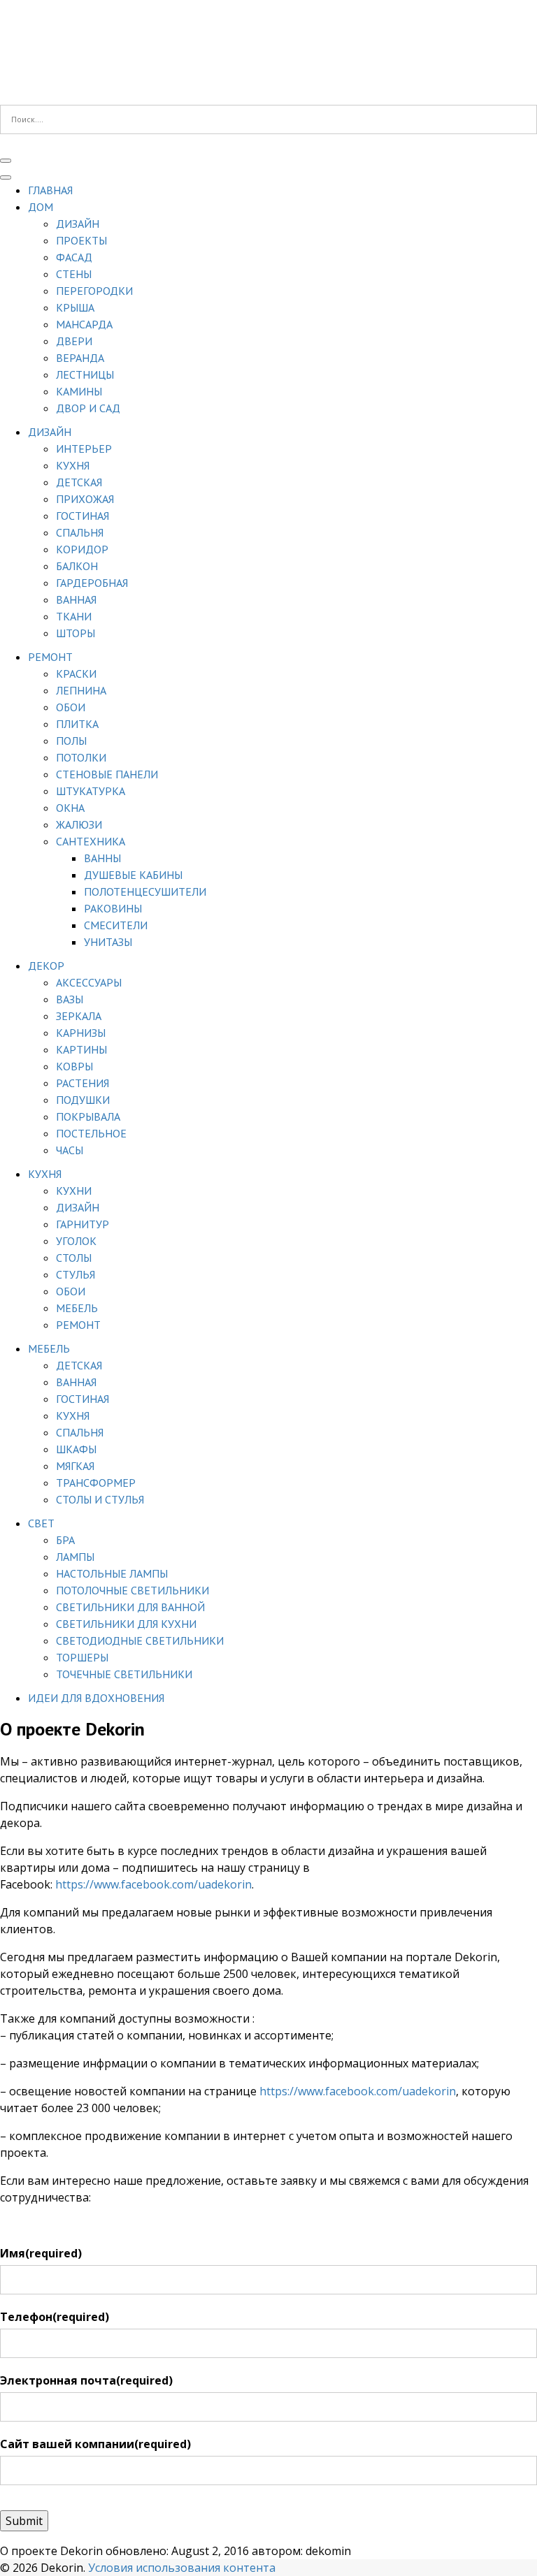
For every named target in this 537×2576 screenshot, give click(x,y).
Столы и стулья (100, 1499)
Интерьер (84, 449)
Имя (41, 2253)
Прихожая (85, 499)
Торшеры (82, 1657)
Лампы (75, 1557)
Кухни (74, 1191)
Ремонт (50, 657)
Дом (41, 207)
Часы (70, 1150)
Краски (76, 674)
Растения (83, 1083)
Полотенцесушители (145, 892)
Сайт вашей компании (95, 2444)
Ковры (74, 1066)
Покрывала (88, 1116)
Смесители (116, 925)
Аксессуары (89, 982)
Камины (79, 391)
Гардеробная (92, 583)
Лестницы (85, 374)
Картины (81, 1049)
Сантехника (91, 841)
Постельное (91, 1133)
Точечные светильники (124, 1674)
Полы (71, 741)
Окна (70, 808)
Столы (74, 1258)
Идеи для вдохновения (96, 1698)
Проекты (81, 240)
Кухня (73, 465)
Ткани (74, 616)
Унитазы (108, 942)
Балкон (77, 566)
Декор (46, 966)
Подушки (83, 1100)
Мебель (77, 1308)
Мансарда (84, 324)
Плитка (77, 724)
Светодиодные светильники (140, 1640)
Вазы (70, 999)
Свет (41, 1523)
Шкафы (76, 1449)
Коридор (82, 549)
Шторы (76, 633)
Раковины (113, 908)
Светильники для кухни (126, 1624)
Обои (71, 707)
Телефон (55, 2317)
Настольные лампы (112, 1573)
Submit (24, 2521)
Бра (65, 1540)
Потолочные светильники (133, 1590)
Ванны (102, 858)
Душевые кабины (133, 875)
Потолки (81, 757)
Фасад (74, 257)
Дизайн (78, 224)
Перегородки (94, 291)
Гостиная (83, 516)
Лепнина (81, 690)
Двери (74, 341)
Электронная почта (86, 2380)
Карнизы (81, 1033)
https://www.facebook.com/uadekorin (153, 1884)
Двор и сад (88, 408)
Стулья (76, 1274)
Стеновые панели (107, 774)
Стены (74, 274)
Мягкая (75, 1466)
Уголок (76, 1241)
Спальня (80, 532)
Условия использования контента (182, 2568)
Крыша (75, 307)
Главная (50, 190)
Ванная (76, 599)
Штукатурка (91, 791)
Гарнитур (83, 1224)
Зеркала (79, 1016)
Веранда (80, 358)
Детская (79, 482)
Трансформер (96, 1483)
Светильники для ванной (130, 1607)
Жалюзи (79, 824)
